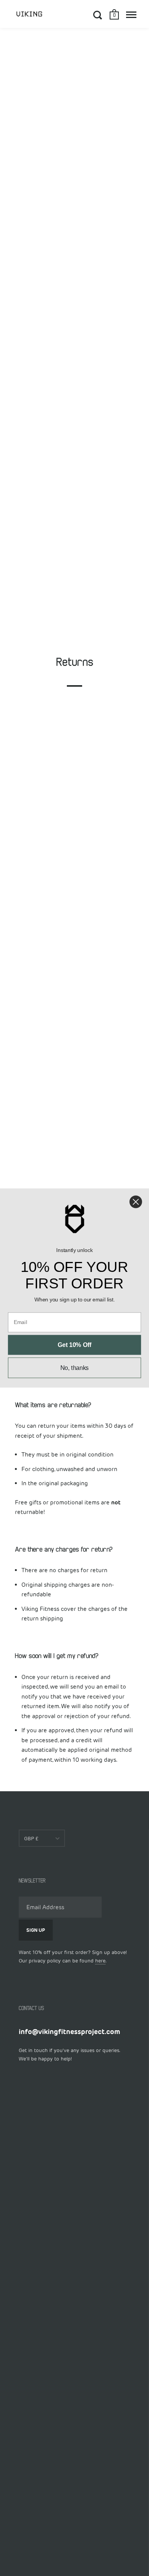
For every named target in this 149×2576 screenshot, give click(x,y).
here (100, 1961)
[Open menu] (131, 15)
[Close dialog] (136, 1202)
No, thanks (75, 1368)
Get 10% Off (74, 1345)
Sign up (36, 1930)
